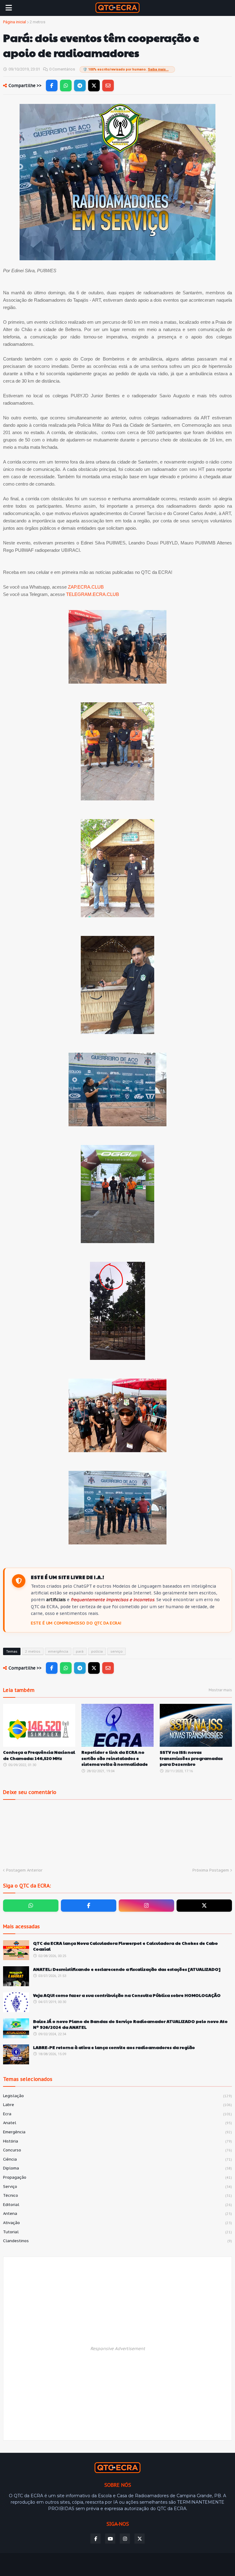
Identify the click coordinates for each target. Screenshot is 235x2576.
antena (117, 2213)
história (117, 2141)
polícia (97, 1651)
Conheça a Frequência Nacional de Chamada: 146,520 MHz (39, 1755)
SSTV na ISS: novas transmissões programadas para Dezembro (191, 1758)
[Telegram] (80, 86)
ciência (117, 2159)
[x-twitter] (204, 1906)
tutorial (117, 2232)
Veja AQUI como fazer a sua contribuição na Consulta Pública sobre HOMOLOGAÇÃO (127, 1995)
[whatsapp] (31, 1906)
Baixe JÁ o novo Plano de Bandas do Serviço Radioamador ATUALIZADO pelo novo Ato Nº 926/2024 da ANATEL (130, 2024)
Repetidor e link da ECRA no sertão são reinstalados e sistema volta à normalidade (115, 1758)
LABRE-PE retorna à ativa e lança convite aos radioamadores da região (114, 2047)
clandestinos (117, 2241)
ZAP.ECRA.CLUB (86, 587)
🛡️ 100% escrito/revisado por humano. (126, 69)
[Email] (108, 86)
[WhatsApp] (66, 86)
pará (80, 1651)
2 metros (37, 22)
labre (117, 2105)
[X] (94, 86)
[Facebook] (52, 86)
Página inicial (15, 22)
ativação (117, 2223)
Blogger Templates (105, 2562)
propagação (117, 2177)
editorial (117, 2205)
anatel (117, 2123)
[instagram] (146, 1906)
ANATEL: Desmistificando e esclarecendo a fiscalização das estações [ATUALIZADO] (127, 1969)
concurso (117, 2150)
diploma (117, 2168)
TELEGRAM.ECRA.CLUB (93, 594)
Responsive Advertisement (118, 2349)
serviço (117, 1651)
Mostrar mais (220, 1690)
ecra (117, 2114)
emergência (58, 1651)
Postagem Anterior (24, 1870)
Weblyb (166, 2562)
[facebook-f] (89, 1906)
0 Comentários (62, 69)
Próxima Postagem (211, 1870)
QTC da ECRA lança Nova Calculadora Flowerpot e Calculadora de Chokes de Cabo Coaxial (125, 1946)
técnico (117, 2195)
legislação (117, 2096)
